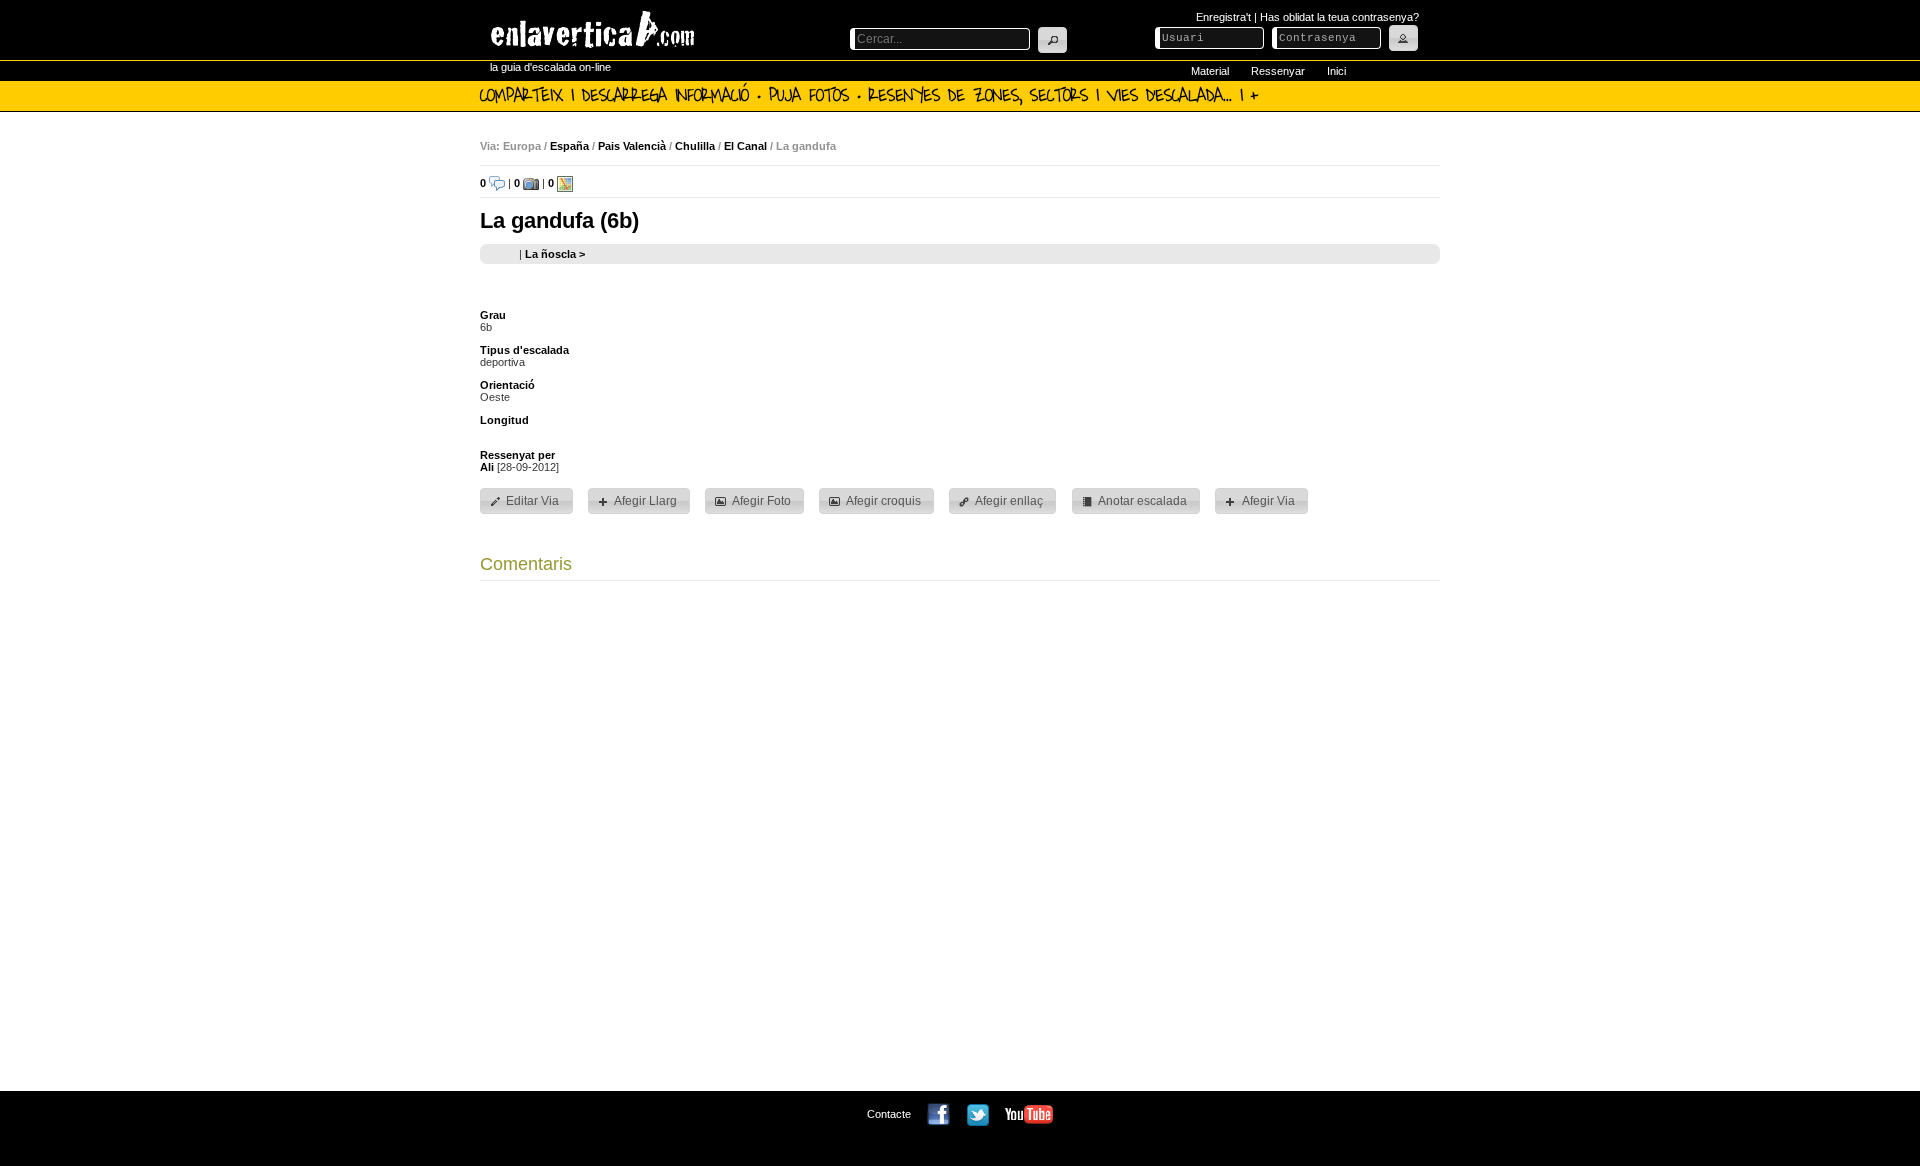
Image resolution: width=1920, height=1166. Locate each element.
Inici (1336, 71)
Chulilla (695, 146)
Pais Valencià (632, 146)
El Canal (745, 146)
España (569, 146)
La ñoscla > (555, 254)
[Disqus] (960, 841)
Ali (487, 467)
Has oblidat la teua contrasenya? (1339, 17)
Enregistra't (1223, 17)
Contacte (889, 1114)
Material (1210, 71)
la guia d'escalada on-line (550, 67)
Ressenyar (1278, 71)
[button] (1052, 40)
